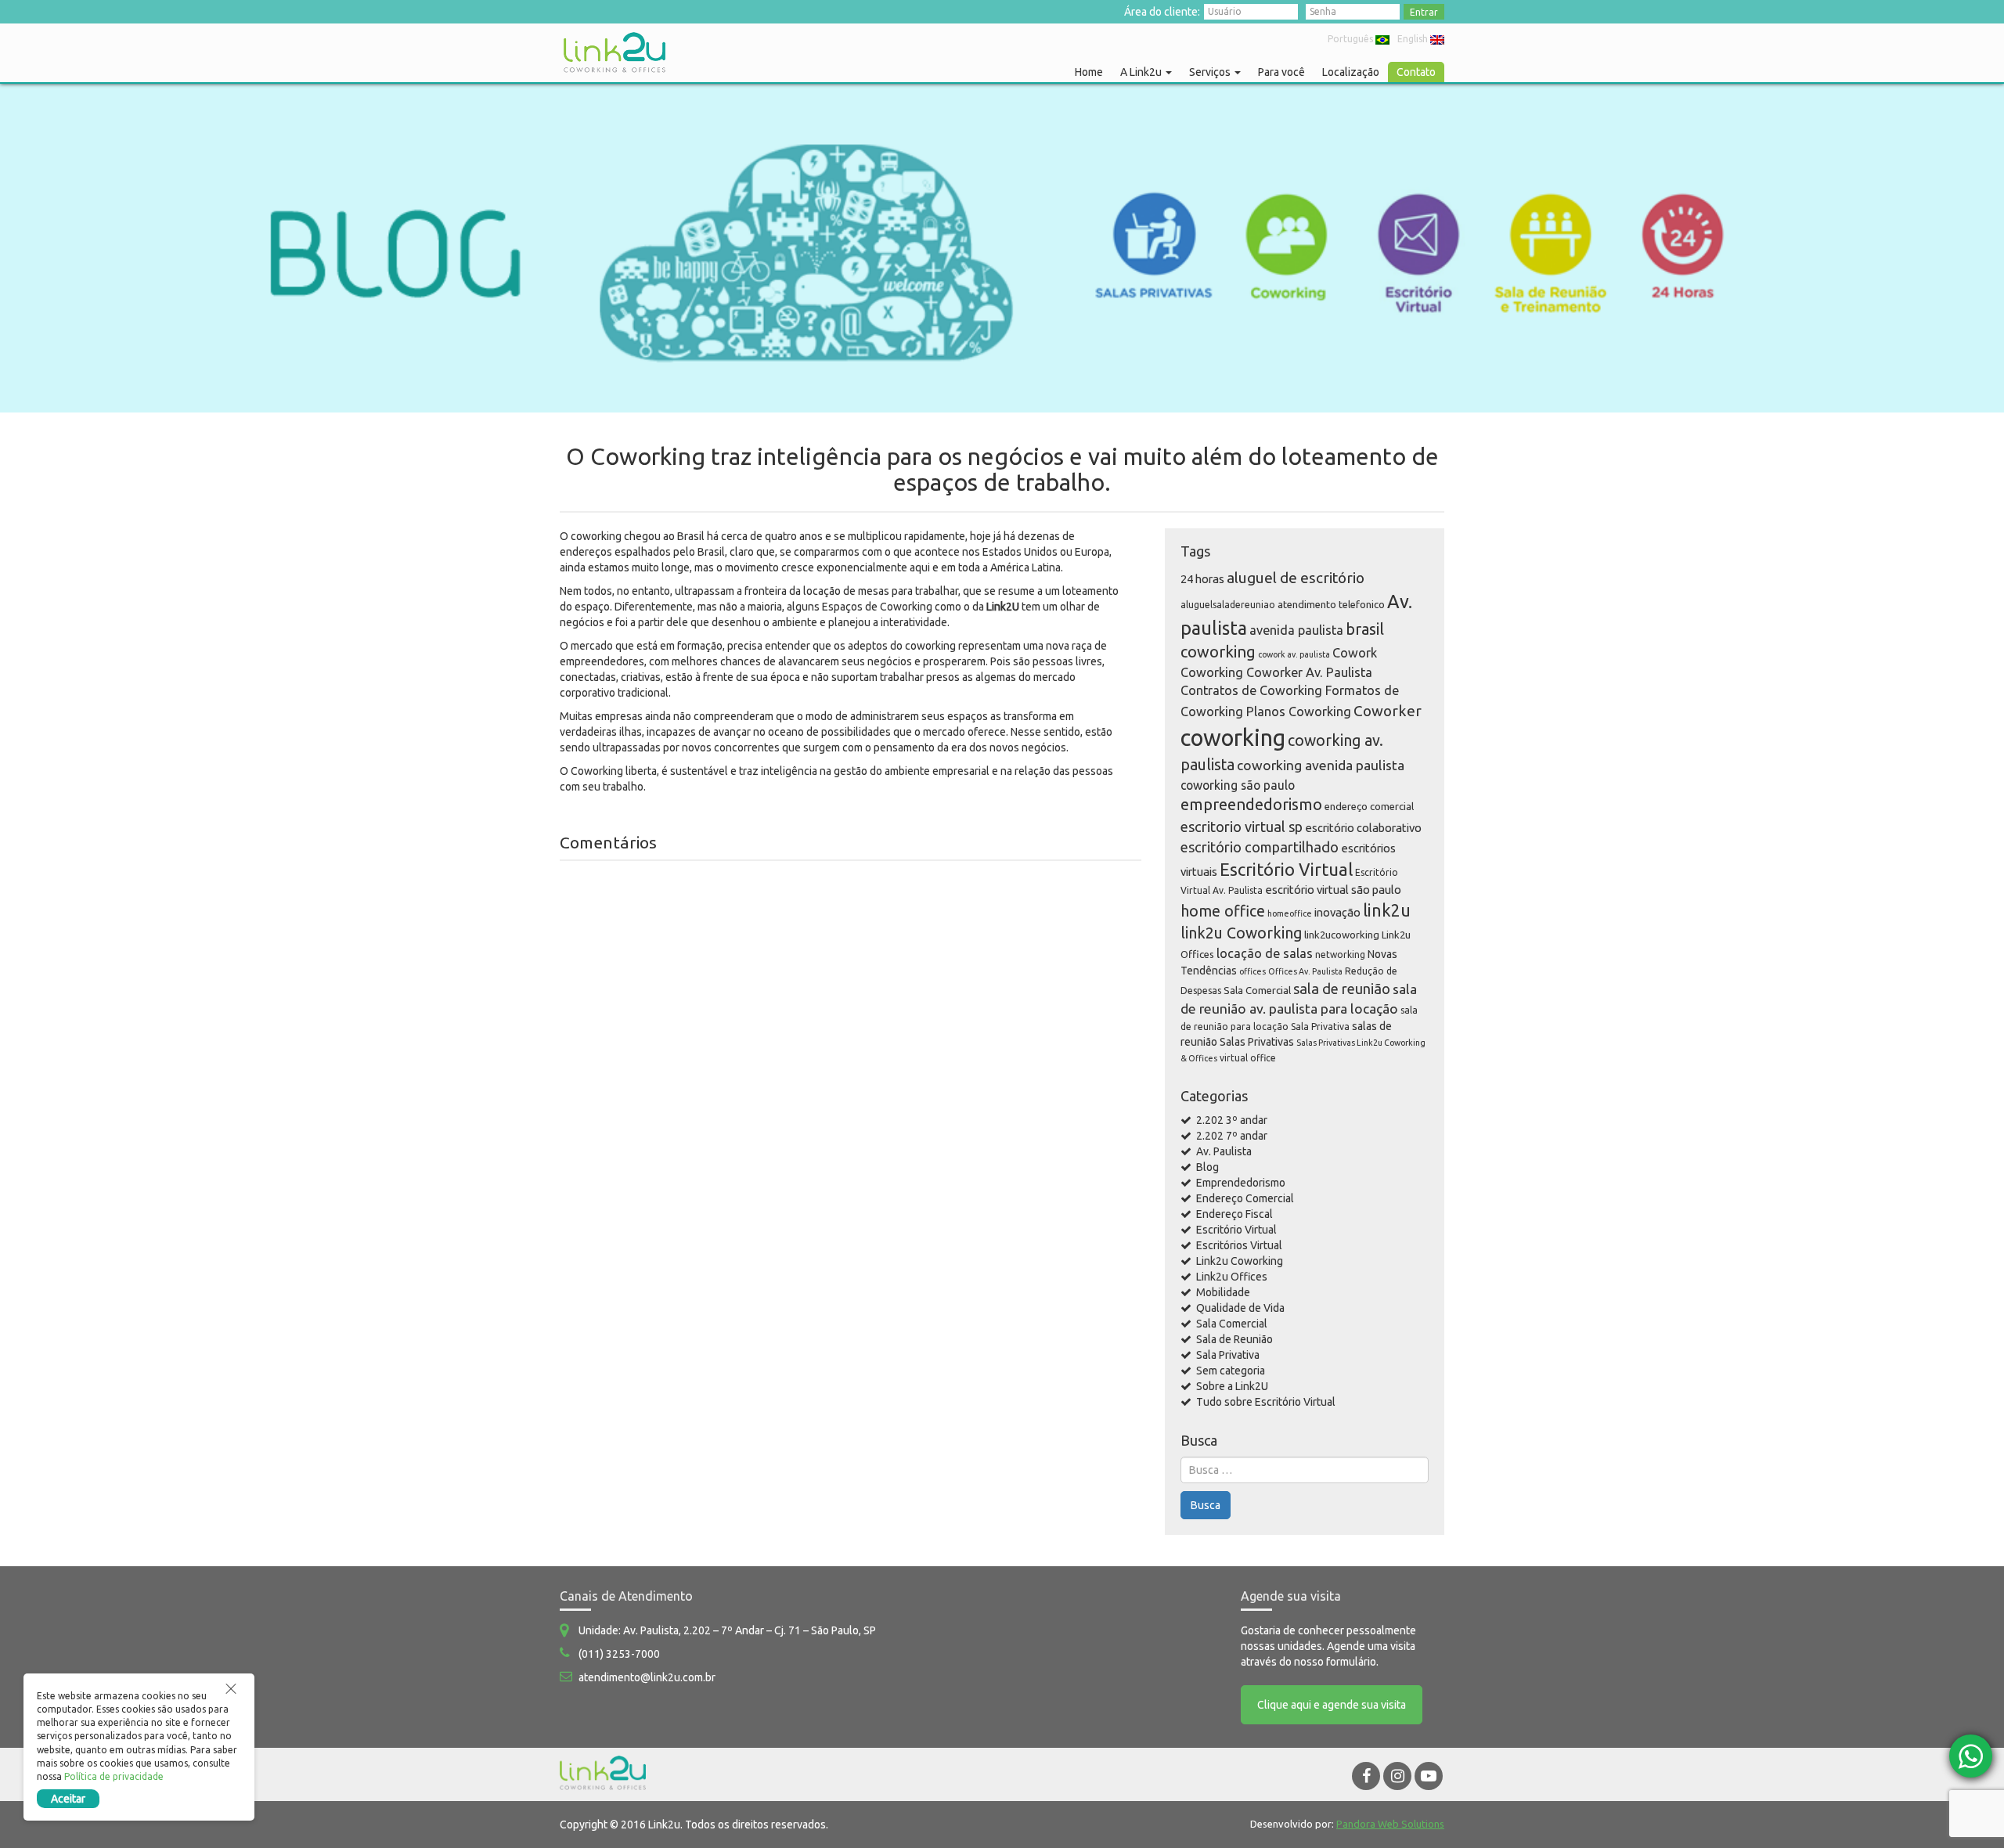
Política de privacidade (114, 1776)
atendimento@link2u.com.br (647, 1677)
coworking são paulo (1238, 785)
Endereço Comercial (1245, 1198)
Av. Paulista (1224, 1151)
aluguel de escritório (1296, 578)
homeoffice (1290, 913)
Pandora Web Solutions (1390, 1824)
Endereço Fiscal (1234, 1214)
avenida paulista (1296, 630)
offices (1252, 971)
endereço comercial (1369, 806)
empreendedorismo (1251, 804)
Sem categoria (1231, 1371)
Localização (1351, 72)
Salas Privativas (1257, 1042)
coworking (1233, 738)
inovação (1337, 912)
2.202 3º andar (1232, 1120)
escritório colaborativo (1363, 828)
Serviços (1211, 72)
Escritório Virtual (1286, 869)
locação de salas (1265, 953)
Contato (1416, 72)
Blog (1207, 1167)
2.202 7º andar (1232, 1136)
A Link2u (1142, 72)
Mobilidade (1223, 1292)
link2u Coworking (1241, 933)
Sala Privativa (1320, 1027)
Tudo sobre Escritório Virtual (1266, 1402)
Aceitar (68, 1799)
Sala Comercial (1257, 990)
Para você (1281, 72)
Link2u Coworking (1240, 1261)
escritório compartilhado (1260, 847)
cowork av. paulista (1294, 654)
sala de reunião (1342, 989)
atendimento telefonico (1331, 604)
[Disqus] (851, 1072)
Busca (1206, 1505)
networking (1340, 955)
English (1413, 39)
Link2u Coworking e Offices (615, 52)
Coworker (1388, 711)
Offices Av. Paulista (1305, 971)
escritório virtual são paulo (1333, 890)
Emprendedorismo (1241, 1183)
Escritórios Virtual (1239, 1245)
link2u (1387, 910)
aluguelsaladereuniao (1228, 605)
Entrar (1424, 12)
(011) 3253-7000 (619, 1654)
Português (1350, 39)
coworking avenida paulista (1321, 765)
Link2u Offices (1232, 1277)
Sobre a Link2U (1232, 1386)
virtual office (1248, 1058)
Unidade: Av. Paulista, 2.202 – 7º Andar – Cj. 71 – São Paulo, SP (727, 1630)
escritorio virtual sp (1242, 827)
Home (1089, 72)
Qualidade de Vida (1240, 1308)
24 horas (1202, 579)
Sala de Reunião (1234, 1339)
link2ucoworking (1342, 935)
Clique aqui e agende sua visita (1332, 1705)
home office (1223, 911)
